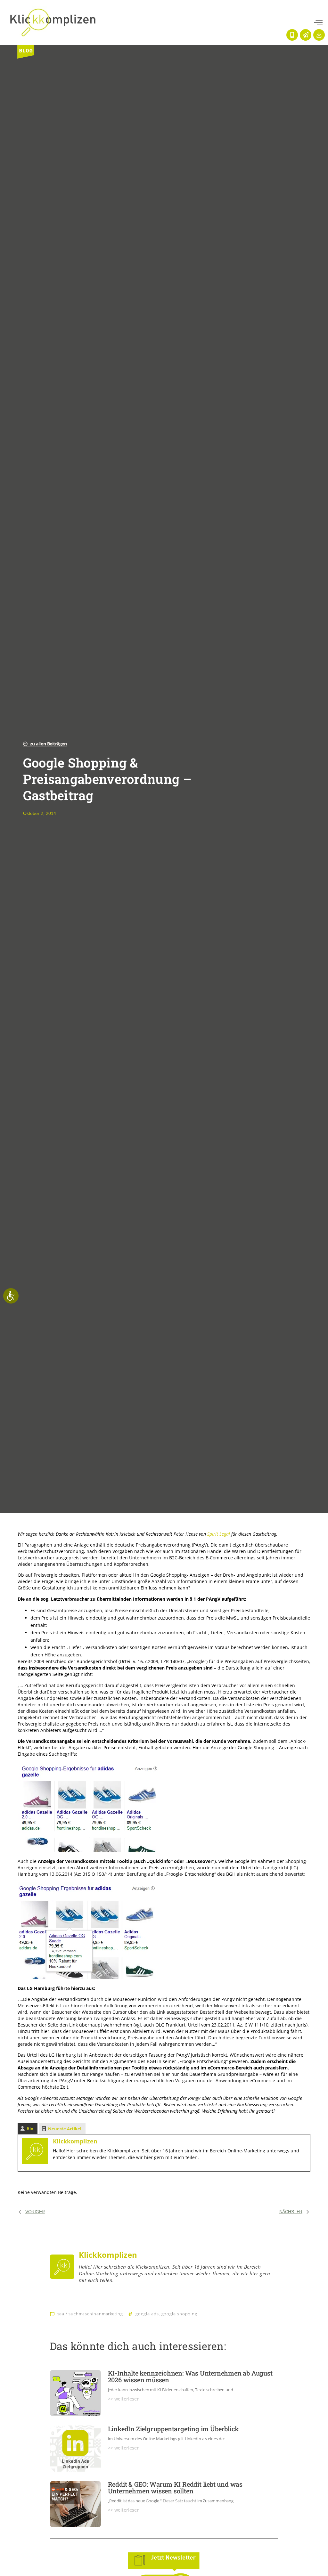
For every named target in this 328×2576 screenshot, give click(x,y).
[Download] (319, 35)
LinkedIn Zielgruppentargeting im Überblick (174, 2429)
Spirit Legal (219, 1534)
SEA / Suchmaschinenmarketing (90, 2314)
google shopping (180, 2314)
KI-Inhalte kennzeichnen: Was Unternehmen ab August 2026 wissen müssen (190, 2376)
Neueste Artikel (65, 2129)
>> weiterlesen (124, 2399)
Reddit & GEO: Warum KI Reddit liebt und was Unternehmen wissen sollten (175, 2487)
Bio (30, 2129)
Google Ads (147, 2314)
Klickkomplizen (75, 2141)
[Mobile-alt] (292, 35)
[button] (318, 23)
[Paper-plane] (306, 35)
